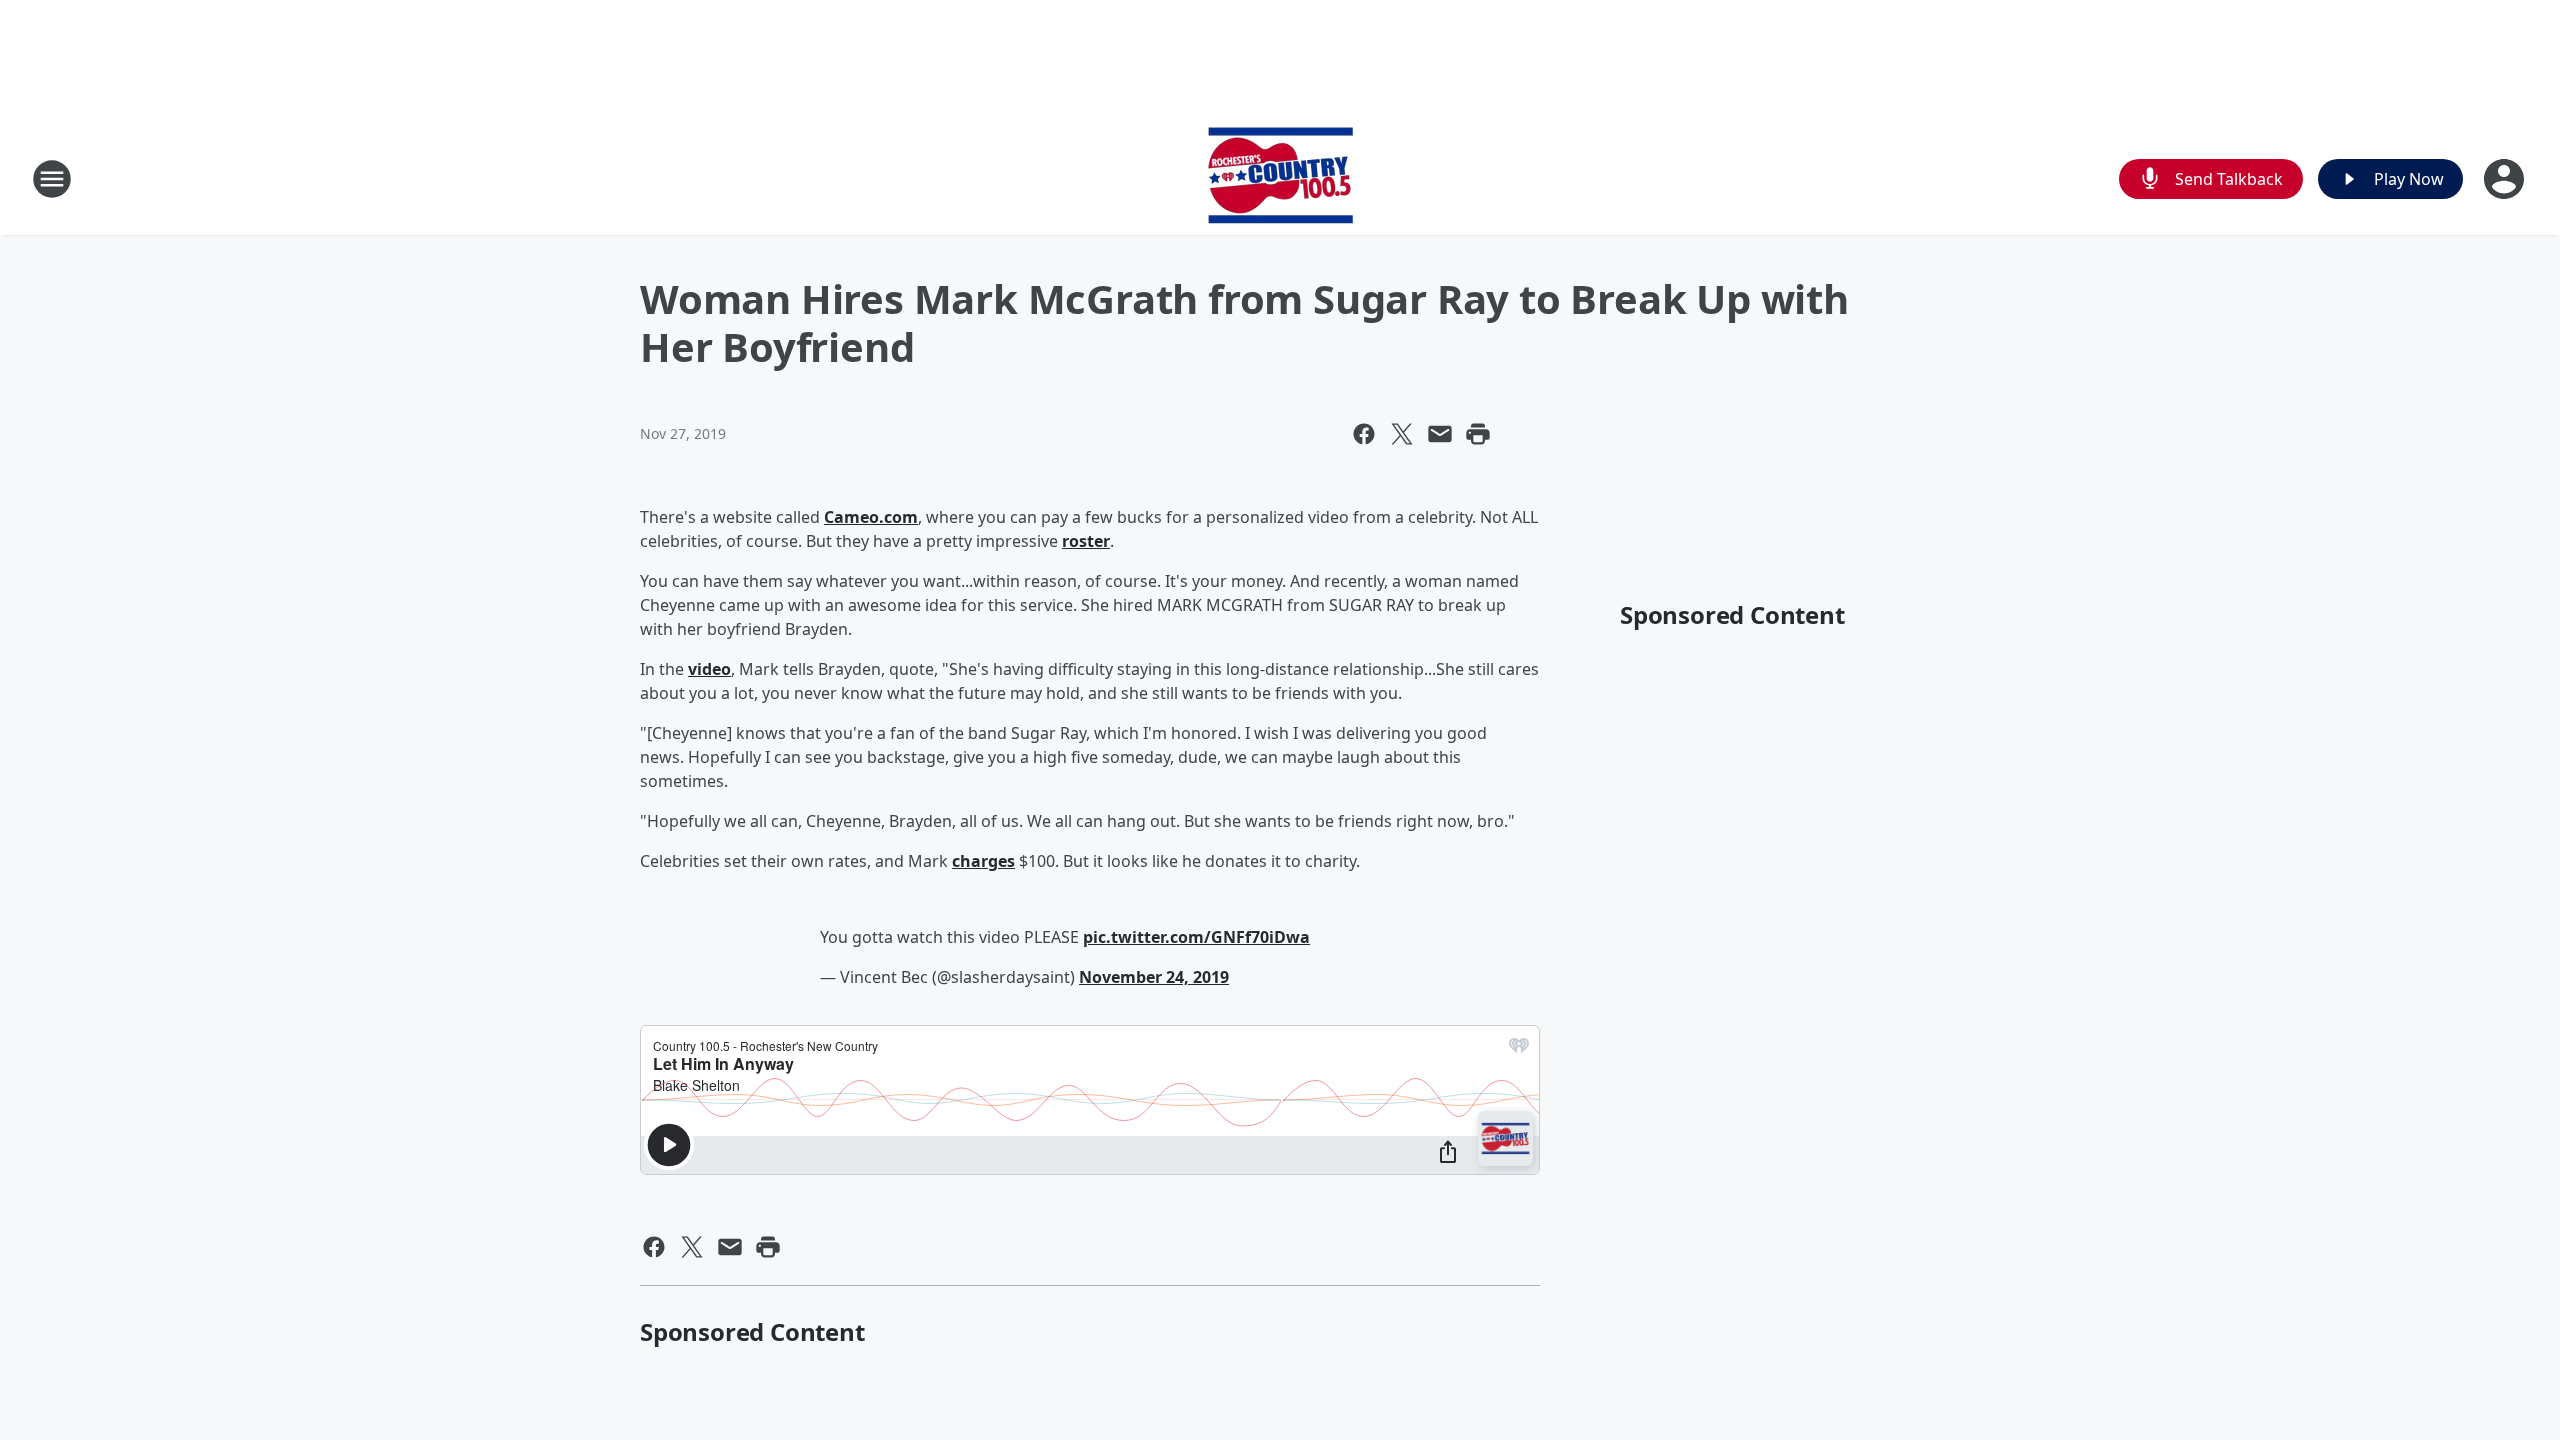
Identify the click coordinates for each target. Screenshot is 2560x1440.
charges (983, 861)
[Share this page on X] (1402, 434)
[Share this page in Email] (1440, 434)
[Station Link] (1280, 178)
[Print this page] (1478, 434)
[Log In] (2506, 179)
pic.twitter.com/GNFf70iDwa (1196, 937)
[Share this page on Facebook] (1364, 434)
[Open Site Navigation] (52, 179)
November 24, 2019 (1154, 977)
